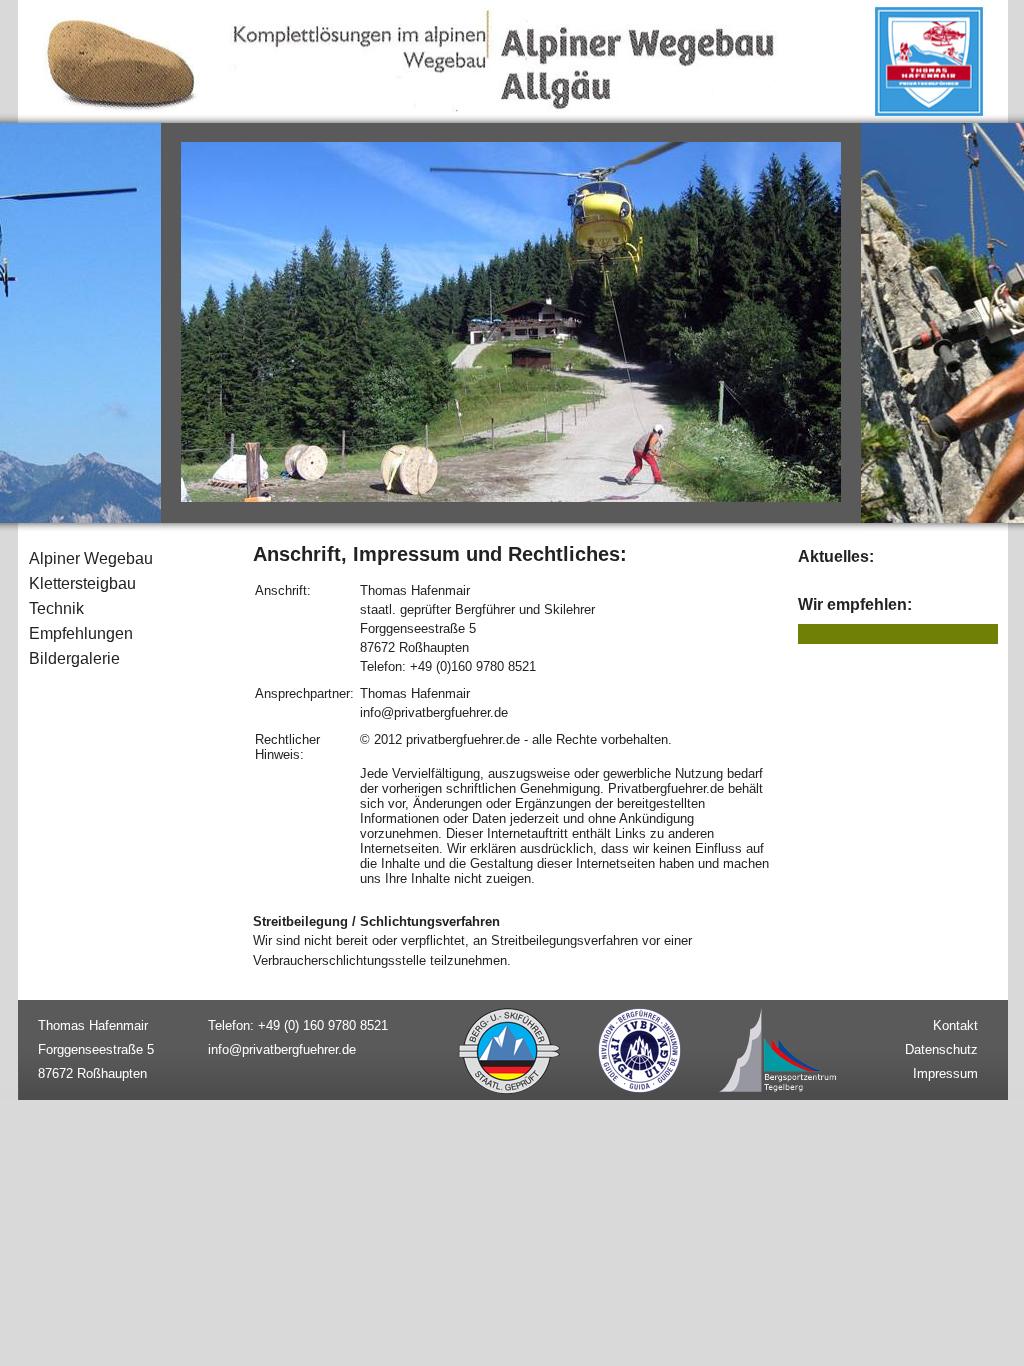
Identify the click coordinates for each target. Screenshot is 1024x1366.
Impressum (945, 1073)
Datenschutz (941, 1049)
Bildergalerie (74, 658)
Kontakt (955, 1025)
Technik (56, 608)
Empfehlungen (81, 633)
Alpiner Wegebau (91, 558)
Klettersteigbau (82, 583)
